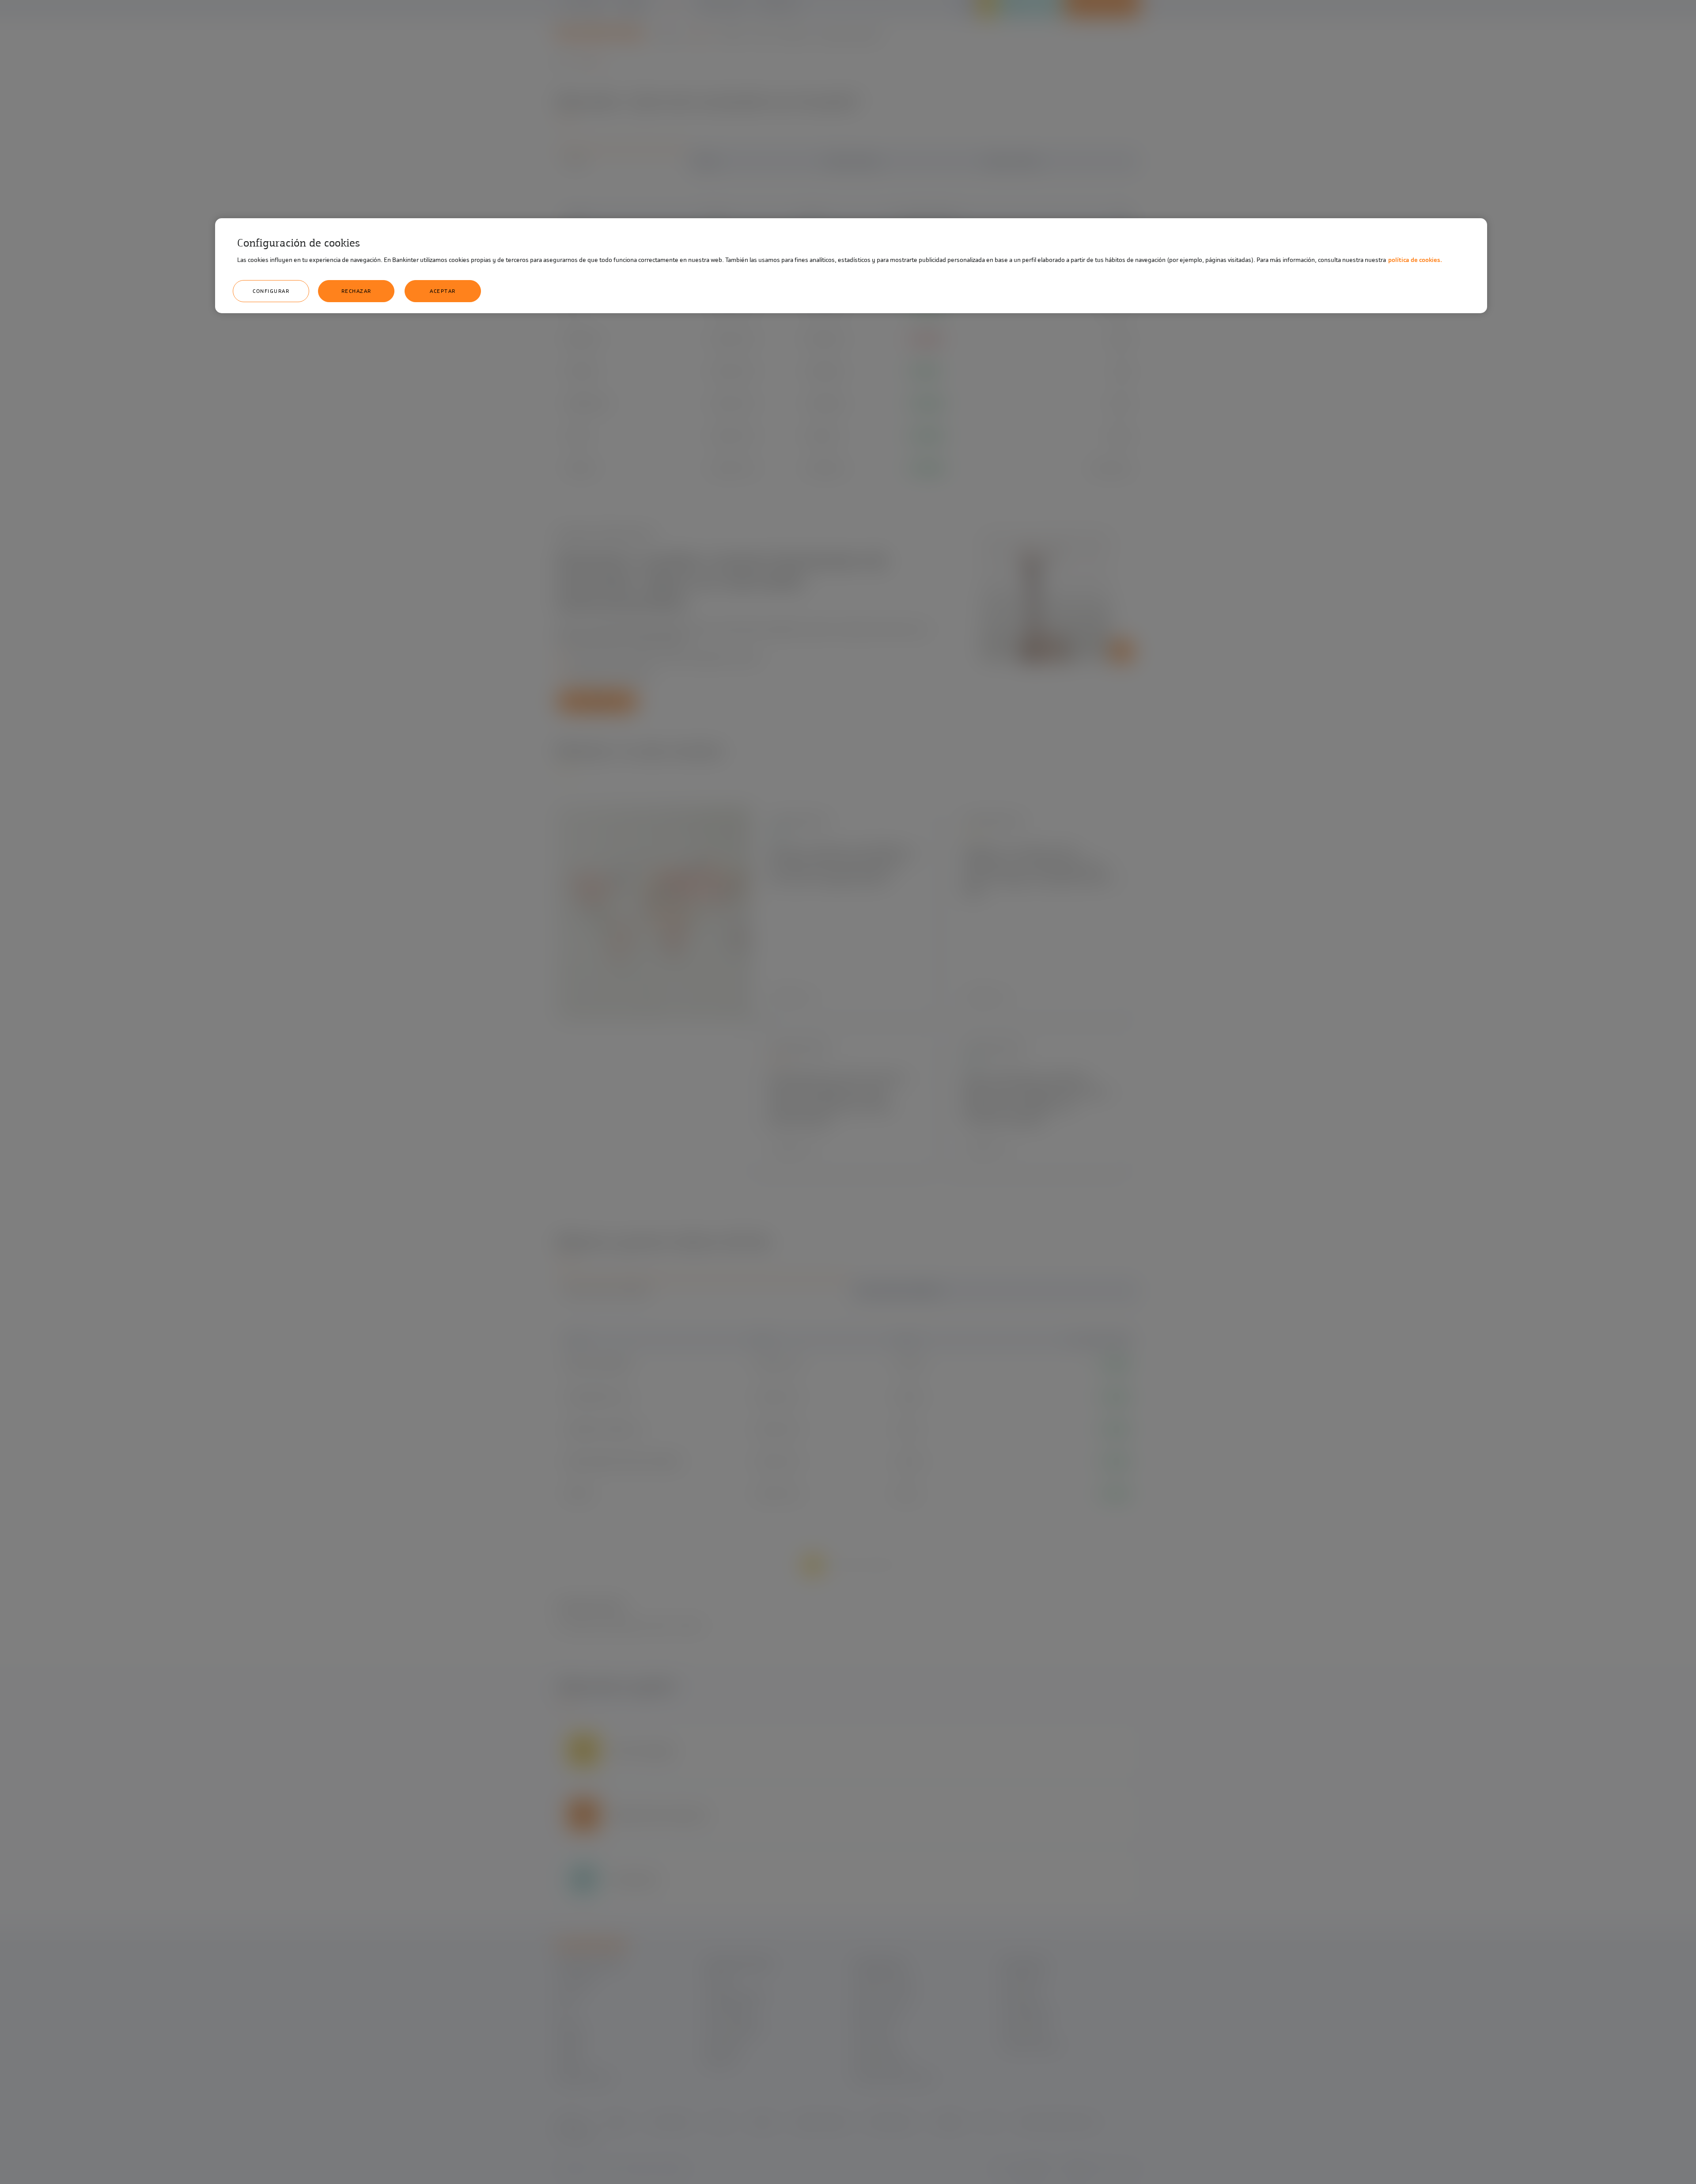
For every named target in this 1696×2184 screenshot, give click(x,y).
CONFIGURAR (271, 291)
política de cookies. (1415, 260)
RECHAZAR (356, 291)
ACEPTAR (443, 291)
